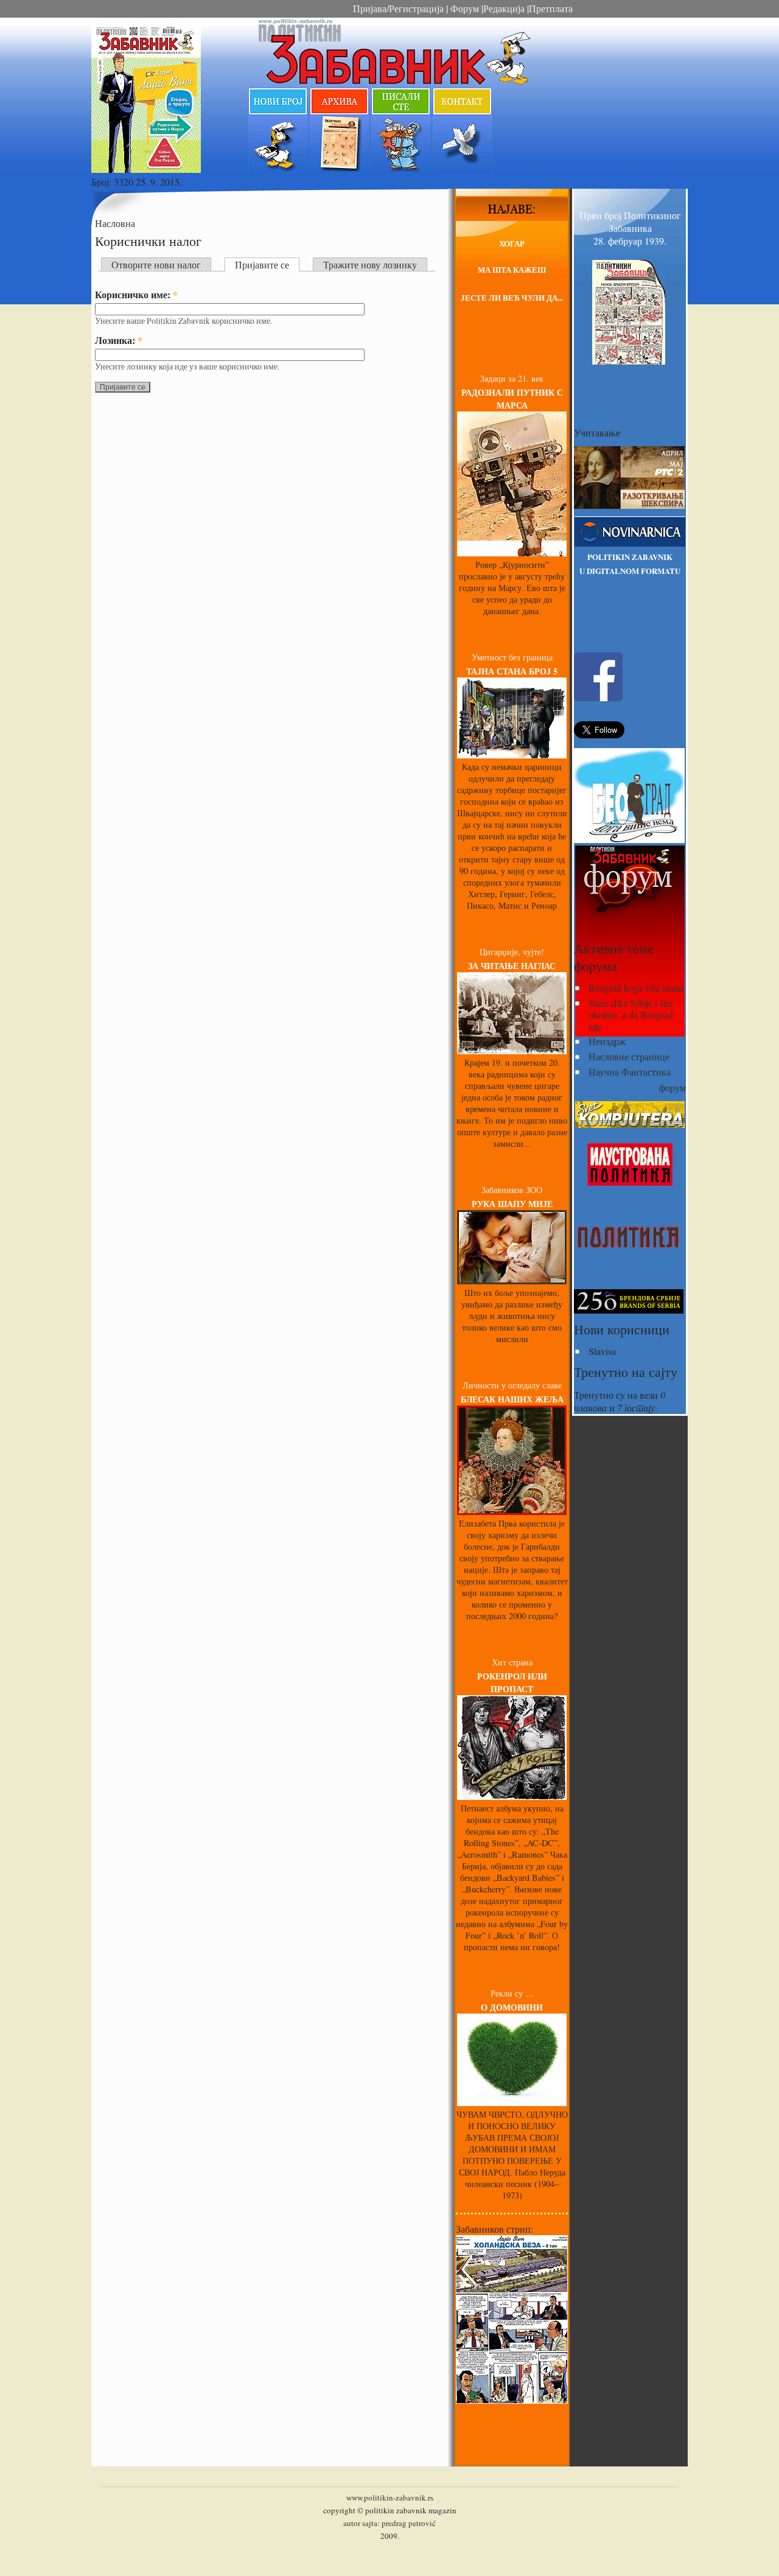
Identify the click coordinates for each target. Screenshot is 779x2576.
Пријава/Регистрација (398, 8)
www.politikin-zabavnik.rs (390, 2497)
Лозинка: (119, 340)
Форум (463, 8)
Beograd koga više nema (636, 988)
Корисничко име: (136, 294)
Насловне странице (629, 1056)
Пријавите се (262, 264)
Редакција (504, 8)
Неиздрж (607, 1041)
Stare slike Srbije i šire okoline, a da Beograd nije (631, 1014)
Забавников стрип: (494, 2229)
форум (672, 1087)
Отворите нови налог (156, 264)
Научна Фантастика (630, 1072)
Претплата (551, 8)
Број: (103, 182)
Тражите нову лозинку (370, 264)
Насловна (115, 223)
